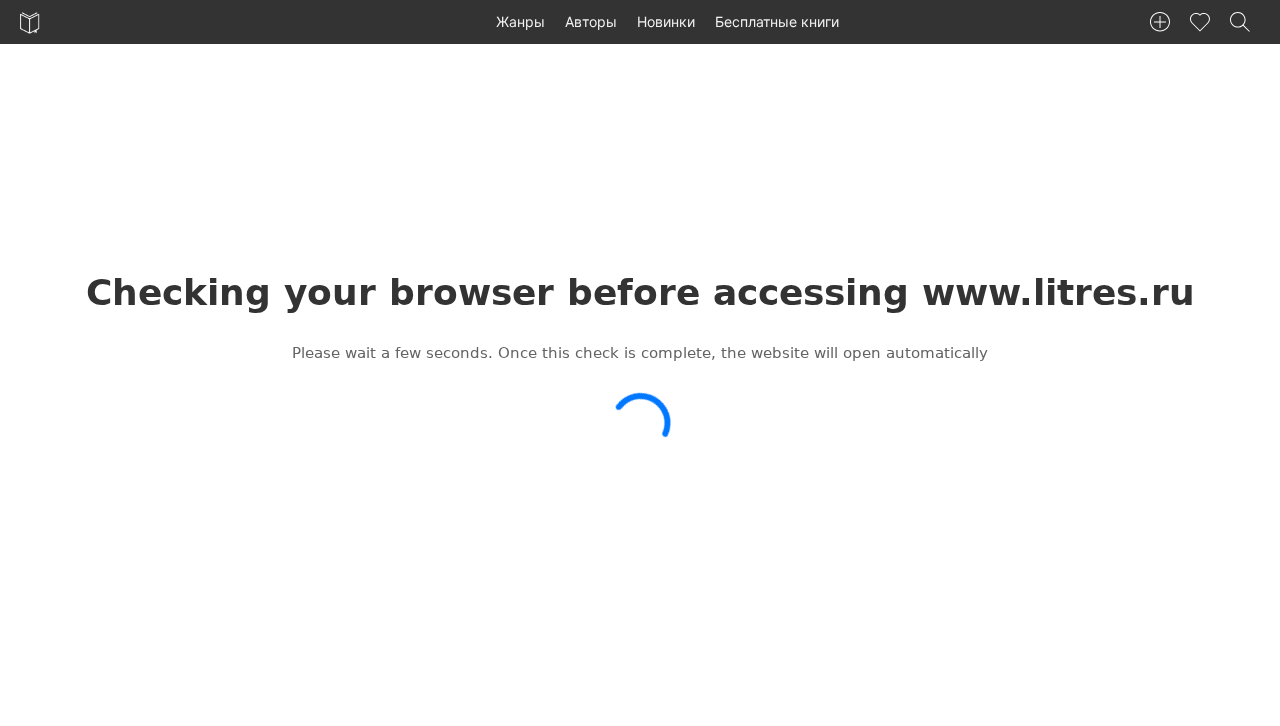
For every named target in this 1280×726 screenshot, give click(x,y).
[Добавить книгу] (1160, 22)
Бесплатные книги (777, 21)
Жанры (520, 21)
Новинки (666, 21)
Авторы (591, 21)
